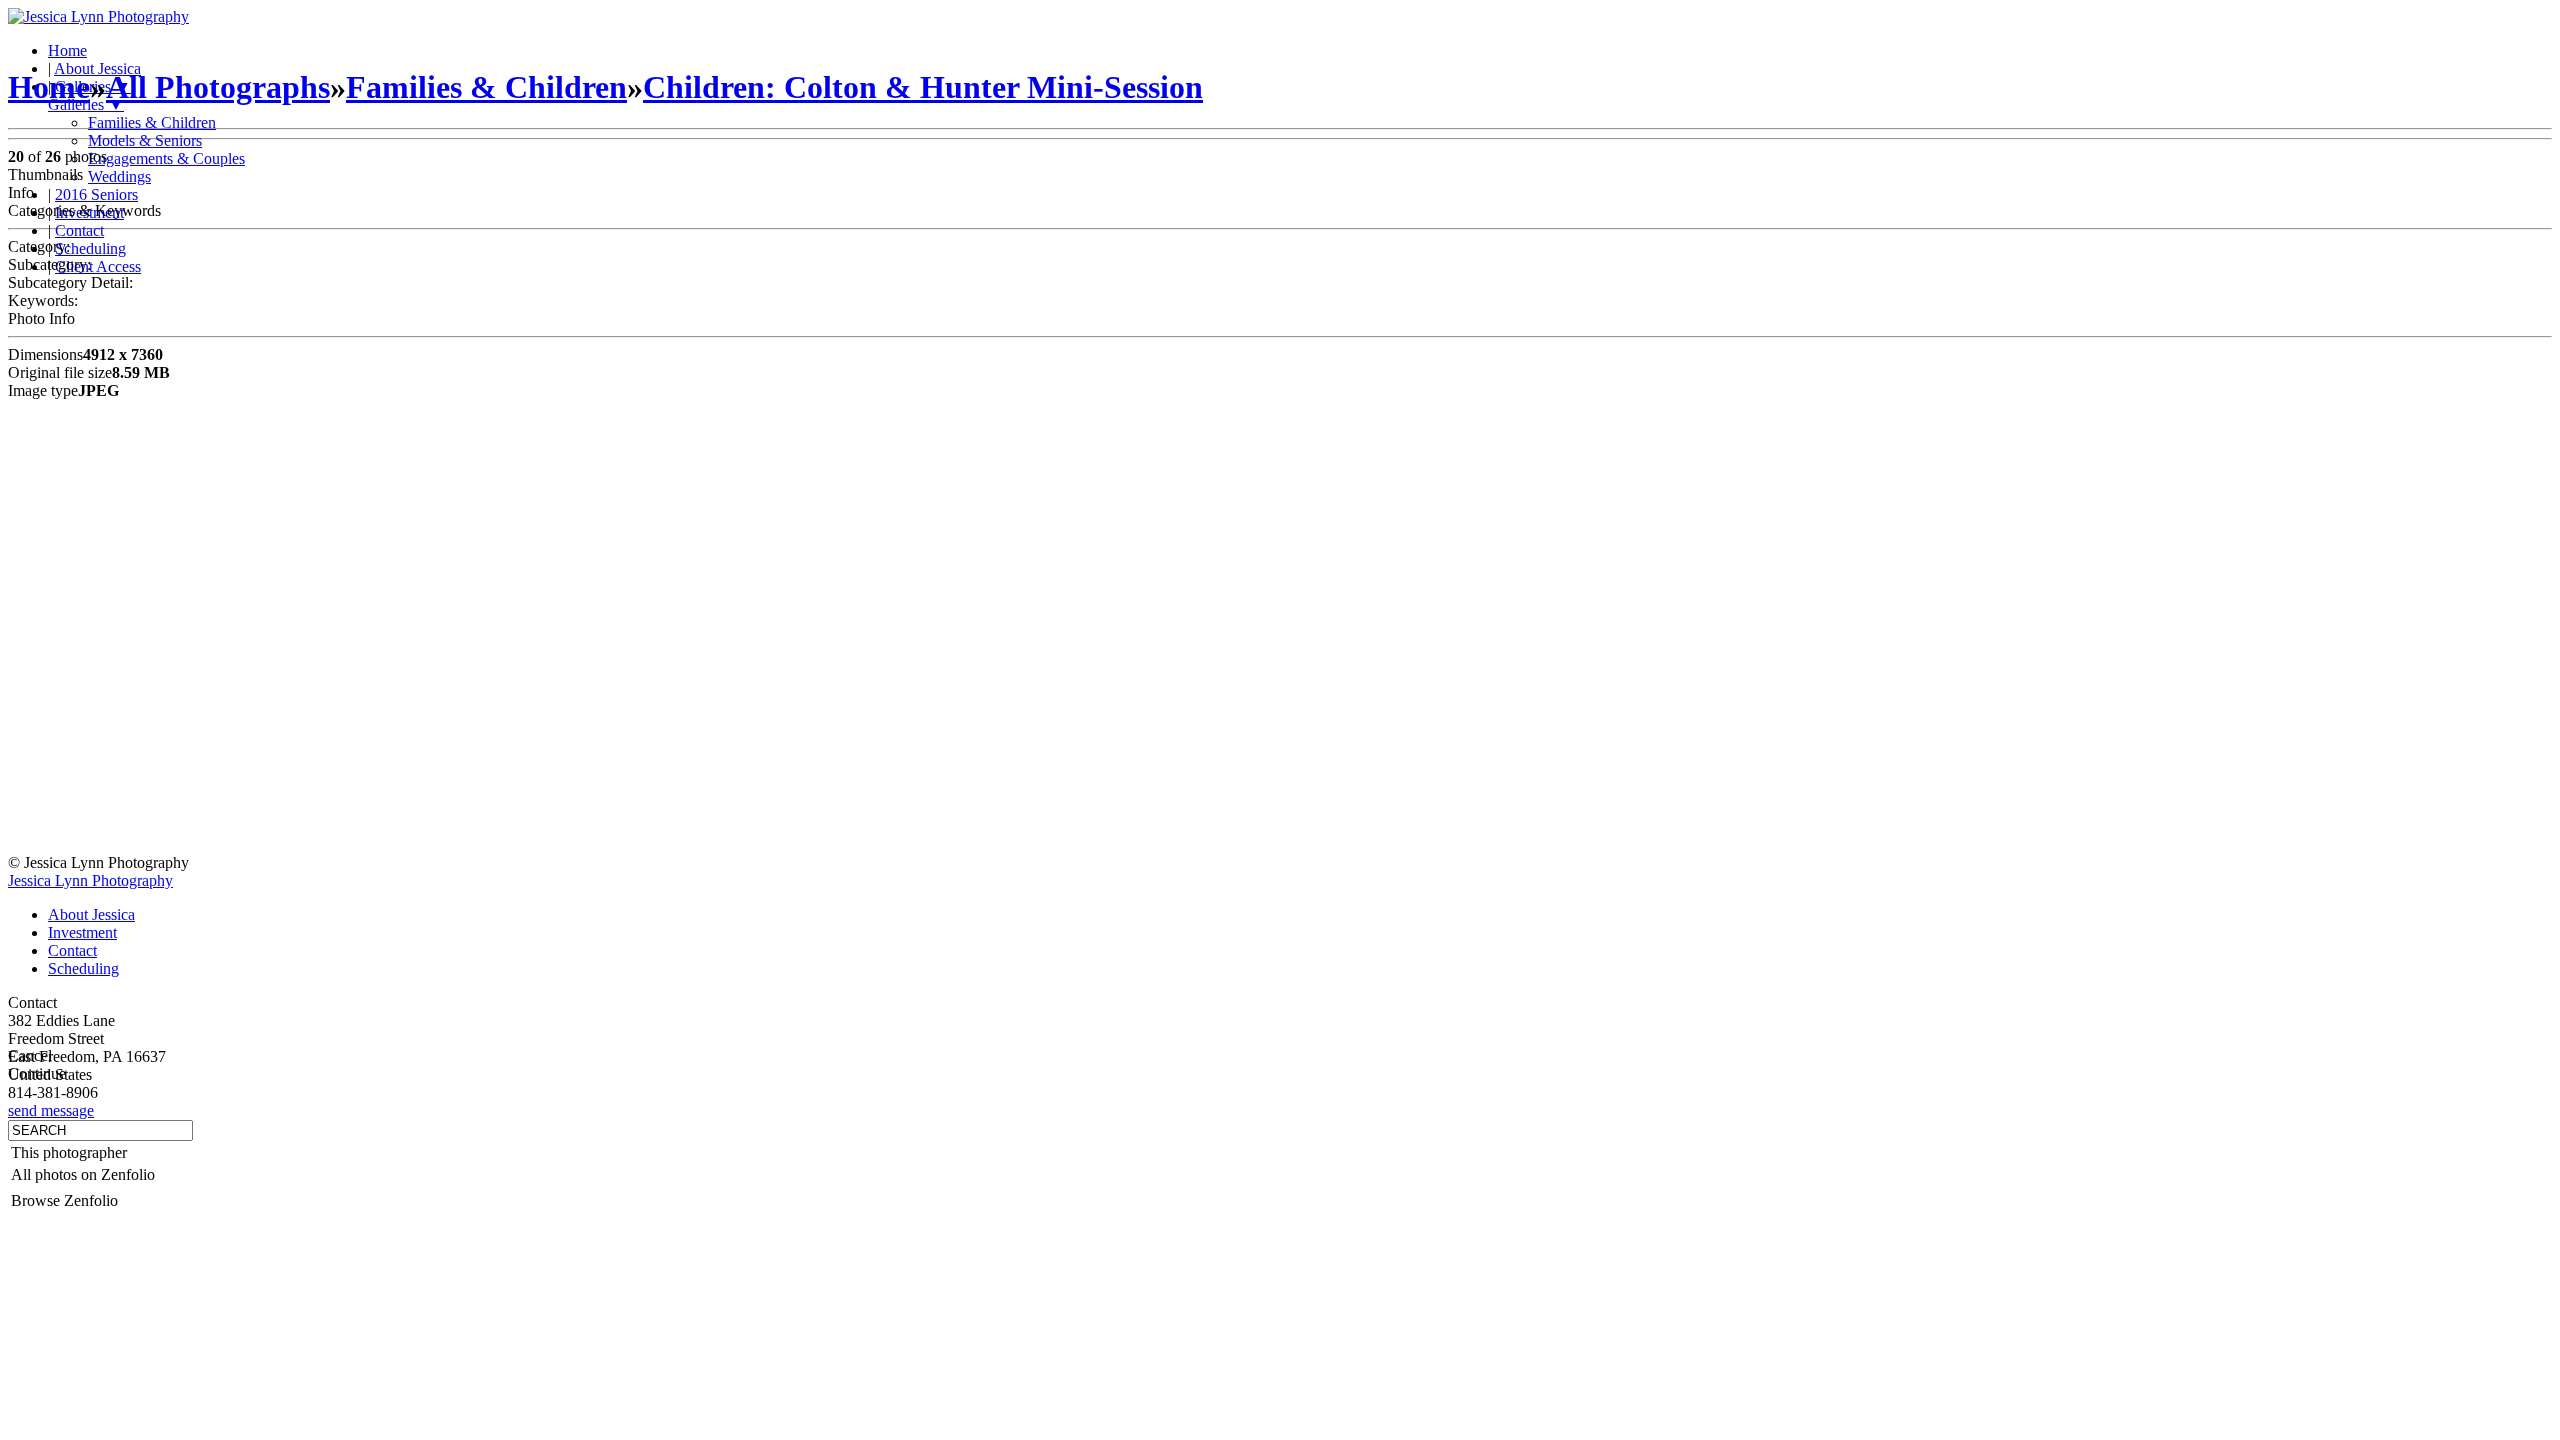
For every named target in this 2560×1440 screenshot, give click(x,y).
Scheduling (90, 248)
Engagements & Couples (166, 158)
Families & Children (152, 122)
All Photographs (218, 87)
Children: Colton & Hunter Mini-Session (923, 87)
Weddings (119, 176)
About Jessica (91, 914)
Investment (82, 932)
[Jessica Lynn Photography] (98, 16)
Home (67, 50)
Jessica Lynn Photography (90, 880)
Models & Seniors (145, 140)
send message (51, 1110)
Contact (79, 230)
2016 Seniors (96, 194)
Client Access (98, 266)
